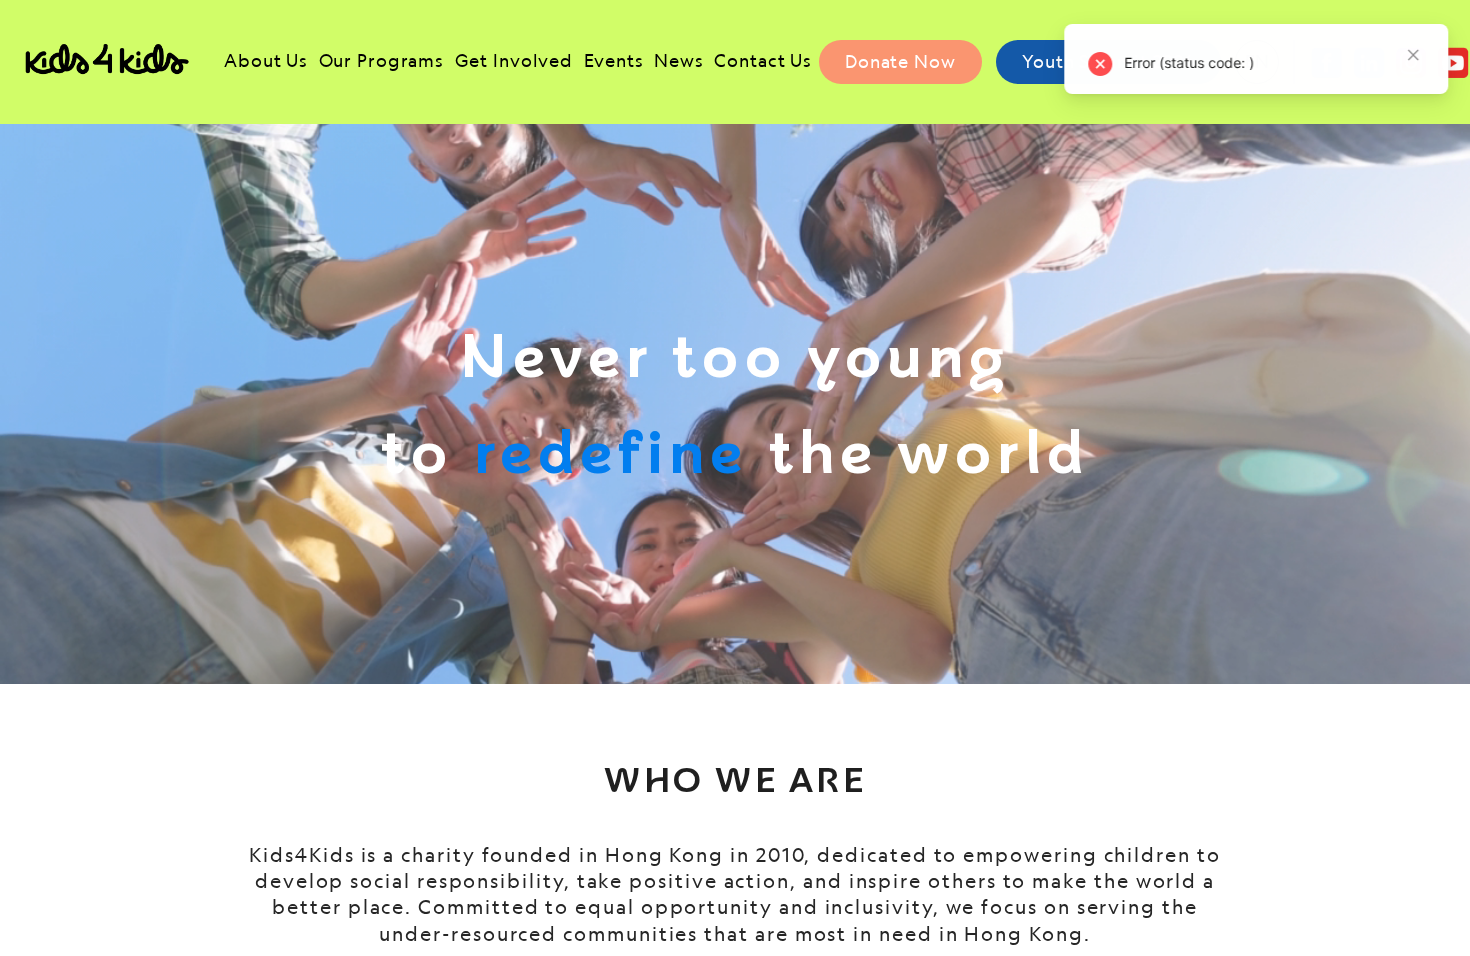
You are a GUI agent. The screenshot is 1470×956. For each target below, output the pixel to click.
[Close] (1411, 55)
